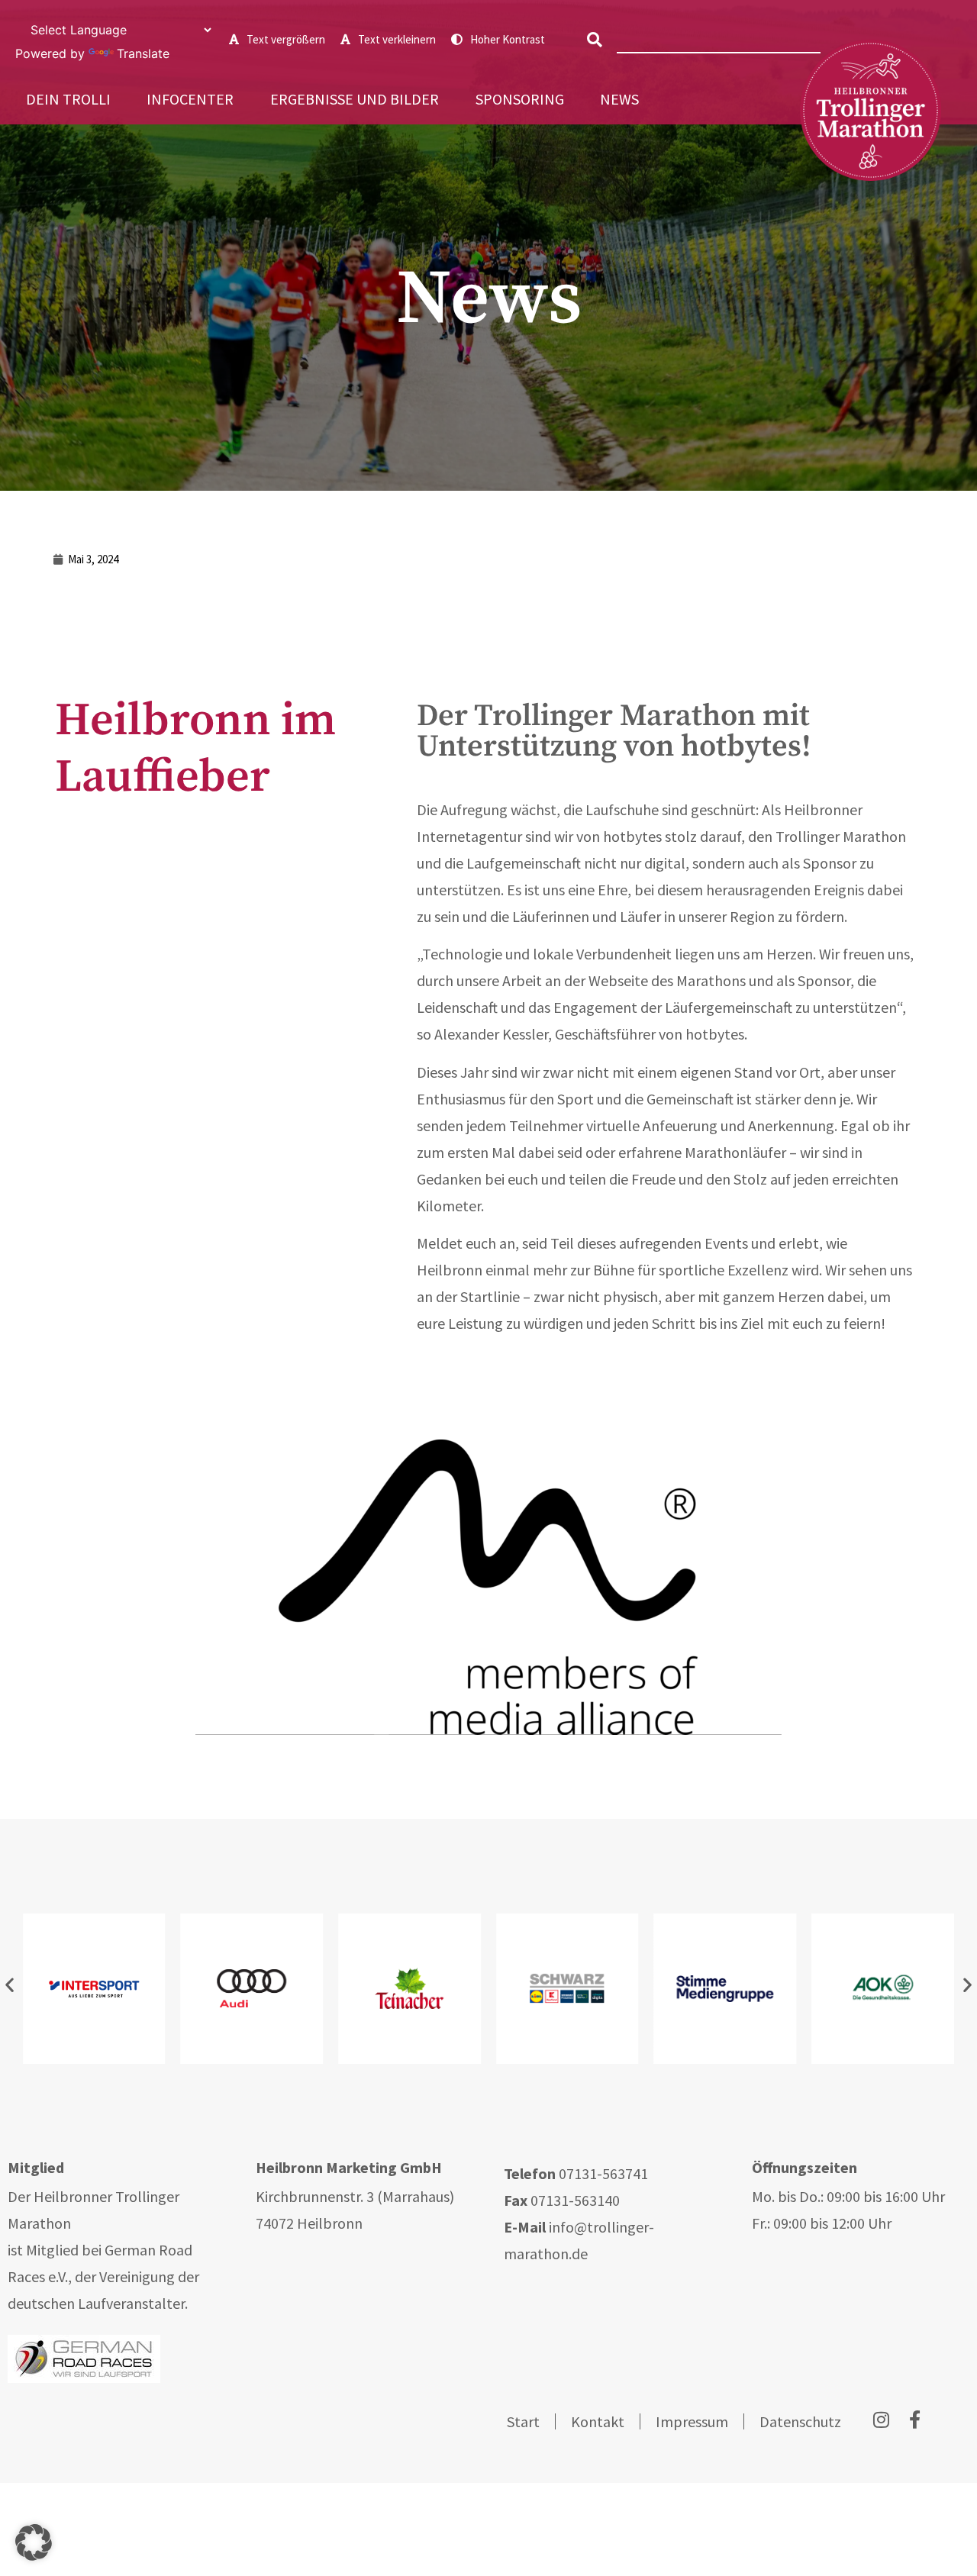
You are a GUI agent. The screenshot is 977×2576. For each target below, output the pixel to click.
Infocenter (190, 99)
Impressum (692, 2421)
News (619, 99)
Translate (143, 53)
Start (523, 2421)
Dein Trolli (68, 99)
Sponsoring (520, 99)
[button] (595, 40)
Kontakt (598, 2421)
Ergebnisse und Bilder (355, 99)
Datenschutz (800, 2421)
